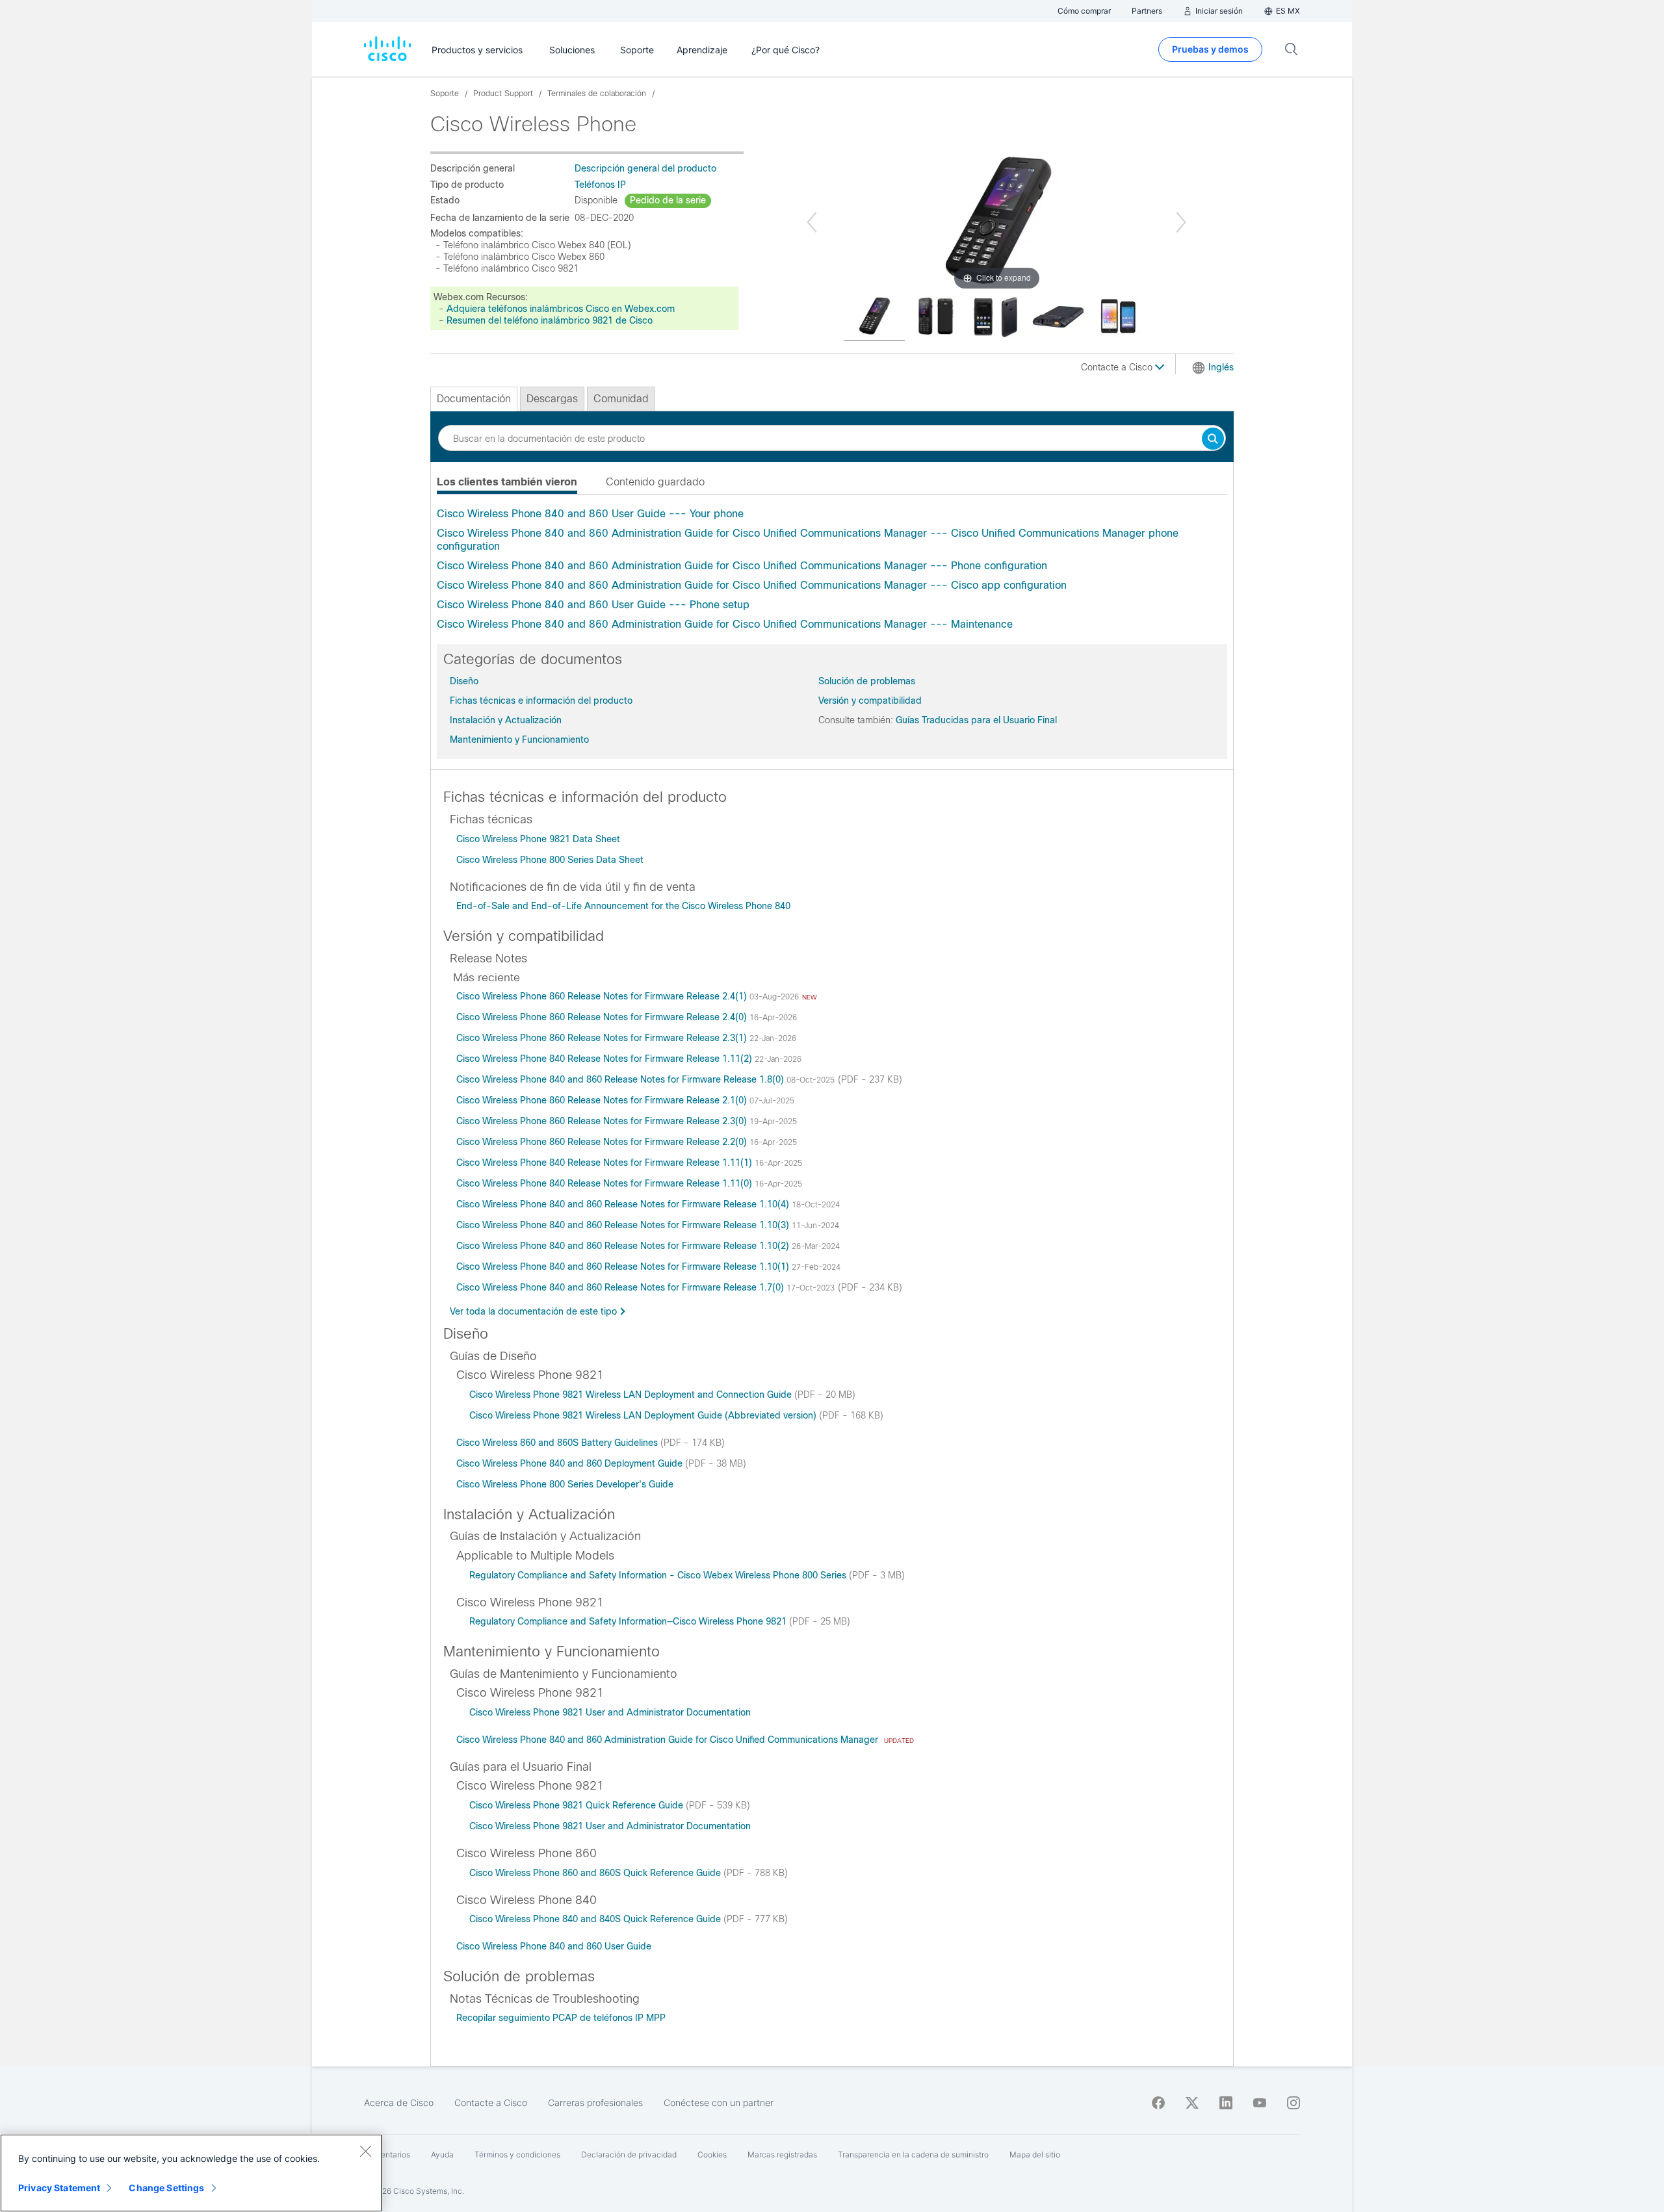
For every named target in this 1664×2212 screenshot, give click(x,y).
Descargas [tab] (552, 399)
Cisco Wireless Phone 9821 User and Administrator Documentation (610, 1712)
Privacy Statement (59, 2188)
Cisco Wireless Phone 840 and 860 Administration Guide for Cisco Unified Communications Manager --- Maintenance (725, 624)
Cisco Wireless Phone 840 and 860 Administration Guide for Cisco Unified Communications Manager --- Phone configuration (742, 566)
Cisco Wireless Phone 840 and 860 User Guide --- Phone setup (593, 605)
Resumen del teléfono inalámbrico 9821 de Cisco (550, 320)
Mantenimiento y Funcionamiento (519, 739)
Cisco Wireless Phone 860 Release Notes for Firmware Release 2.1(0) (603, 1100)
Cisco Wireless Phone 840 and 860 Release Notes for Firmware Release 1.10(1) (624, 1267)
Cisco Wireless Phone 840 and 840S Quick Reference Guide (596, 1919)
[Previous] (812, 222)
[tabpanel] (832, 569)
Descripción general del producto (645, 168)
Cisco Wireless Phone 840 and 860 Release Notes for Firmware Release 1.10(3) (624, 1225)
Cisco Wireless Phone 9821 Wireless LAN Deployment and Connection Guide (632, 1395)
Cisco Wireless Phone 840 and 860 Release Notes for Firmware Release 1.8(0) (621, 1079)
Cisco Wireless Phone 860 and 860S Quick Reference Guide (596, 1873)
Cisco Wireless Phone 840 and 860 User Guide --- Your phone (590, 514)
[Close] (365, 2151)
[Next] (1181, 222)
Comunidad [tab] (621, 399)
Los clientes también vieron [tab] (507, 482)
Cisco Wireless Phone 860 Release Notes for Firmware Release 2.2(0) (603, 1142)
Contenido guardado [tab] (655, 482)
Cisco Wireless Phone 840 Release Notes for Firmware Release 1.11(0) (605, 1183)
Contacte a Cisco (1118, 367)
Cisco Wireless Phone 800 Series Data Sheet (550, 860)
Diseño (464, 681)
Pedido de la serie (668, 200)
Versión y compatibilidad (870, 701)
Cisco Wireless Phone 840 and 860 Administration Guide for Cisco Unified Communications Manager (669, 1740)
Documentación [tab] (474, 399)
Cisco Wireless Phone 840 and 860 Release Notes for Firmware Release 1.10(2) (624, 1246)
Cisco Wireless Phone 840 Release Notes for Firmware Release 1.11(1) (605, 1163)
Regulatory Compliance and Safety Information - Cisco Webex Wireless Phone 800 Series (659, 1575)
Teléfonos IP (600, 185)
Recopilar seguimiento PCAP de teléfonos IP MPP (561, 2018)
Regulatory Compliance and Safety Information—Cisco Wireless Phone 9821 (629, 1621)
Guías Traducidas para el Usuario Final (976, 720)
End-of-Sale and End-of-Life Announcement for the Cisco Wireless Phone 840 (623, 906)
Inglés (1221, 367)
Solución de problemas (867, 681)
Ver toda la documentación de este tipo (533, 1311)
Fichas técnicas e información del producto (541, 701)
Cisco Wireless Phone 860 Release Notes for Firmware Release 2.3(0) (603, 1121)
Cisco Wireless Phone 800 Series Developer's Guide (565, 1484)
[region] (191, 2173)
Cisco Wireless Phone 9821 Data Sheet (538, 839)
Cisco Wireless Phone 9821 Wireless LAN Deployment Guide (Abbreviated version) (644, 1415)
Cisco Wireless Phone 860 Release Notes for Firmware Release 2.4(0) (603, 1017)
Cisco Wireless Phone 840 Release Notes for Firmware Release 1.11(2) (605, 1059)
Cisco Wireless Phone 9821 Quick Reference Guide (578, 1805)
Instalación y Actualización (506, 720)
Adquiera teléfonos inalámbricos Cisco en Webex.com (561, 309)
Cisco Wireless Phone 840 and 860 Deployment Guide (571, 1463)
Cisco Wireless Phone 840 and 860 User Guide (554, 1946)
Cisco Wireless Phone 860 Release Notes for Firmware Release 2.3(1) (603, 1038)
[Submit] (1213, 440)
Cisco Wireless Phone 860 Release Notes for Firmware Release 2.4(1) (603, 996)
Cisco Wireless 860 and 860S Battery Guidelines (558, 1443)
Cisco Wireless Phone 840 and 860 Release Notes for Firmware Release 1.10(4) (624, 1204)
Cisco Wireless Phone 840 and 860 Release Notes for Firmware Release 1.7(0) (621, 1287)
